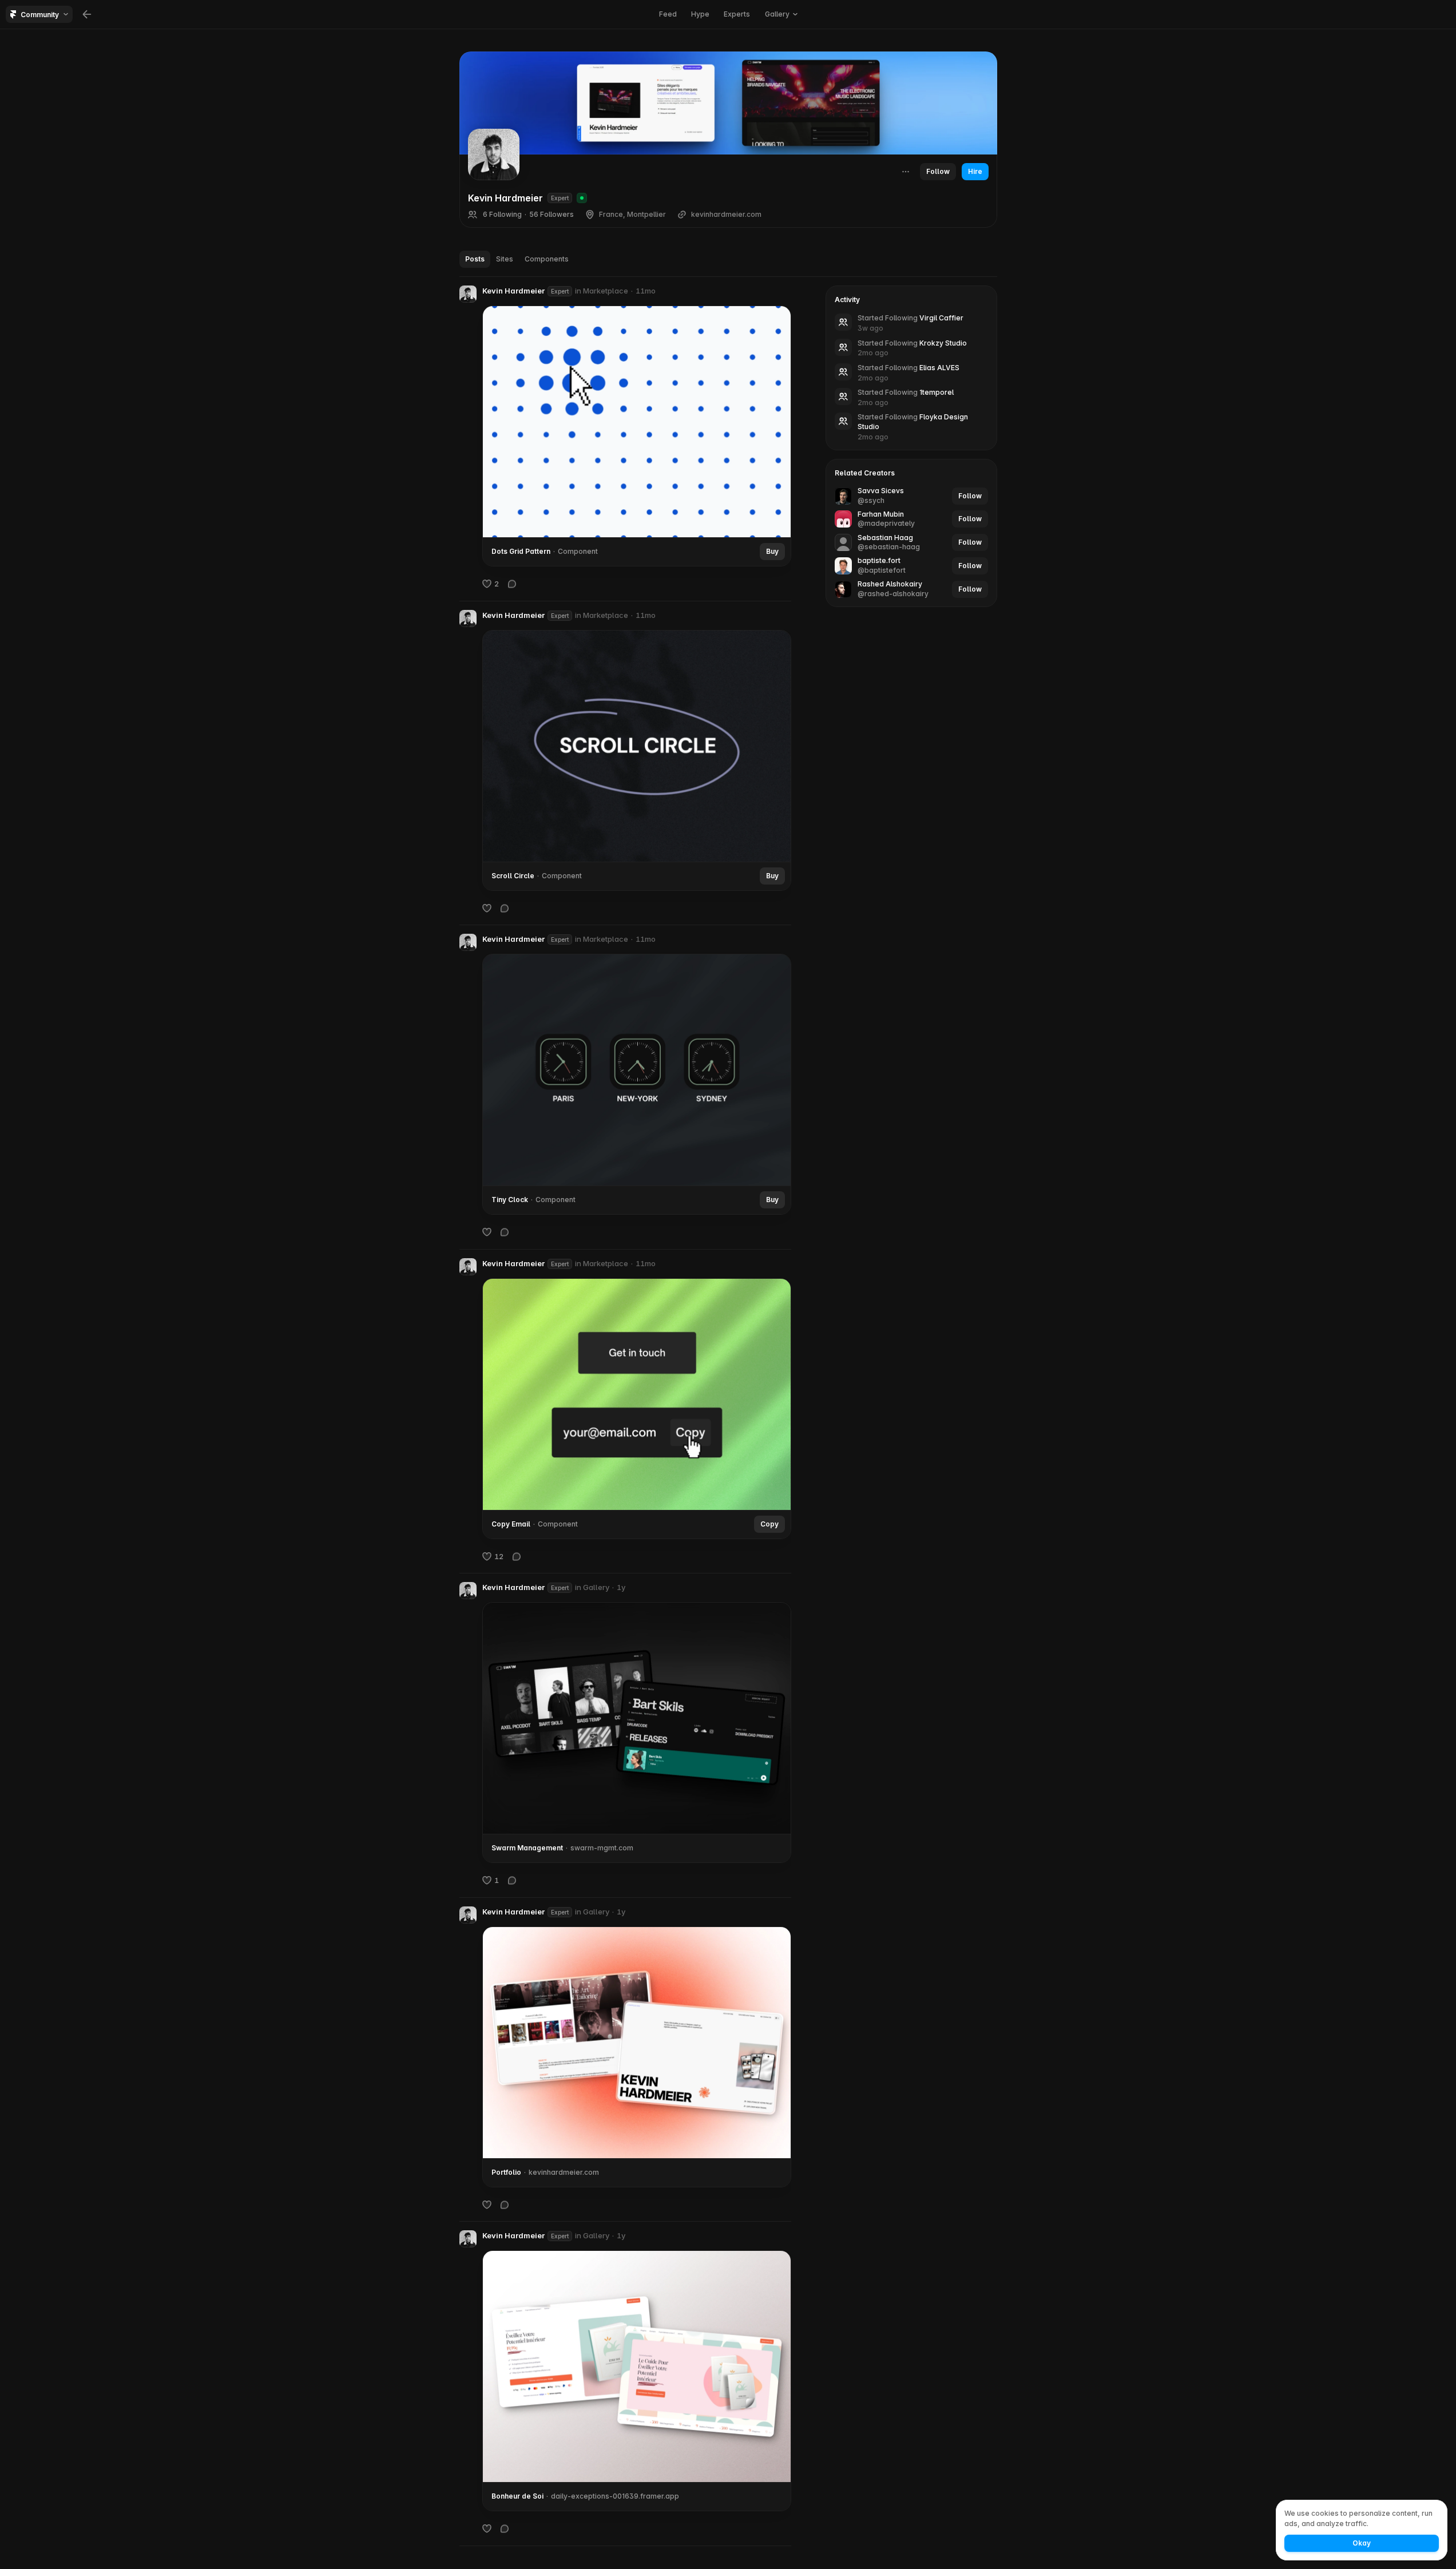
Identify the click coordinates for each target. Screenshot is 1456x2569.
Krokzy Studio (943, 343)
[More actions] (906, 172)
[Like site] (487, 2204)
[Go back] (87, 14)
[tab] (475, 259)
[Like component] (487, 907)
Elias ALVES (939, 368)
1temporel (937, 392)
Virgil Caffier (941, 318)
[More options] (785, 291)
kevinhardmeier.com (726, 215)
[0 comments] (512, 584)
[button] (468, 294)
